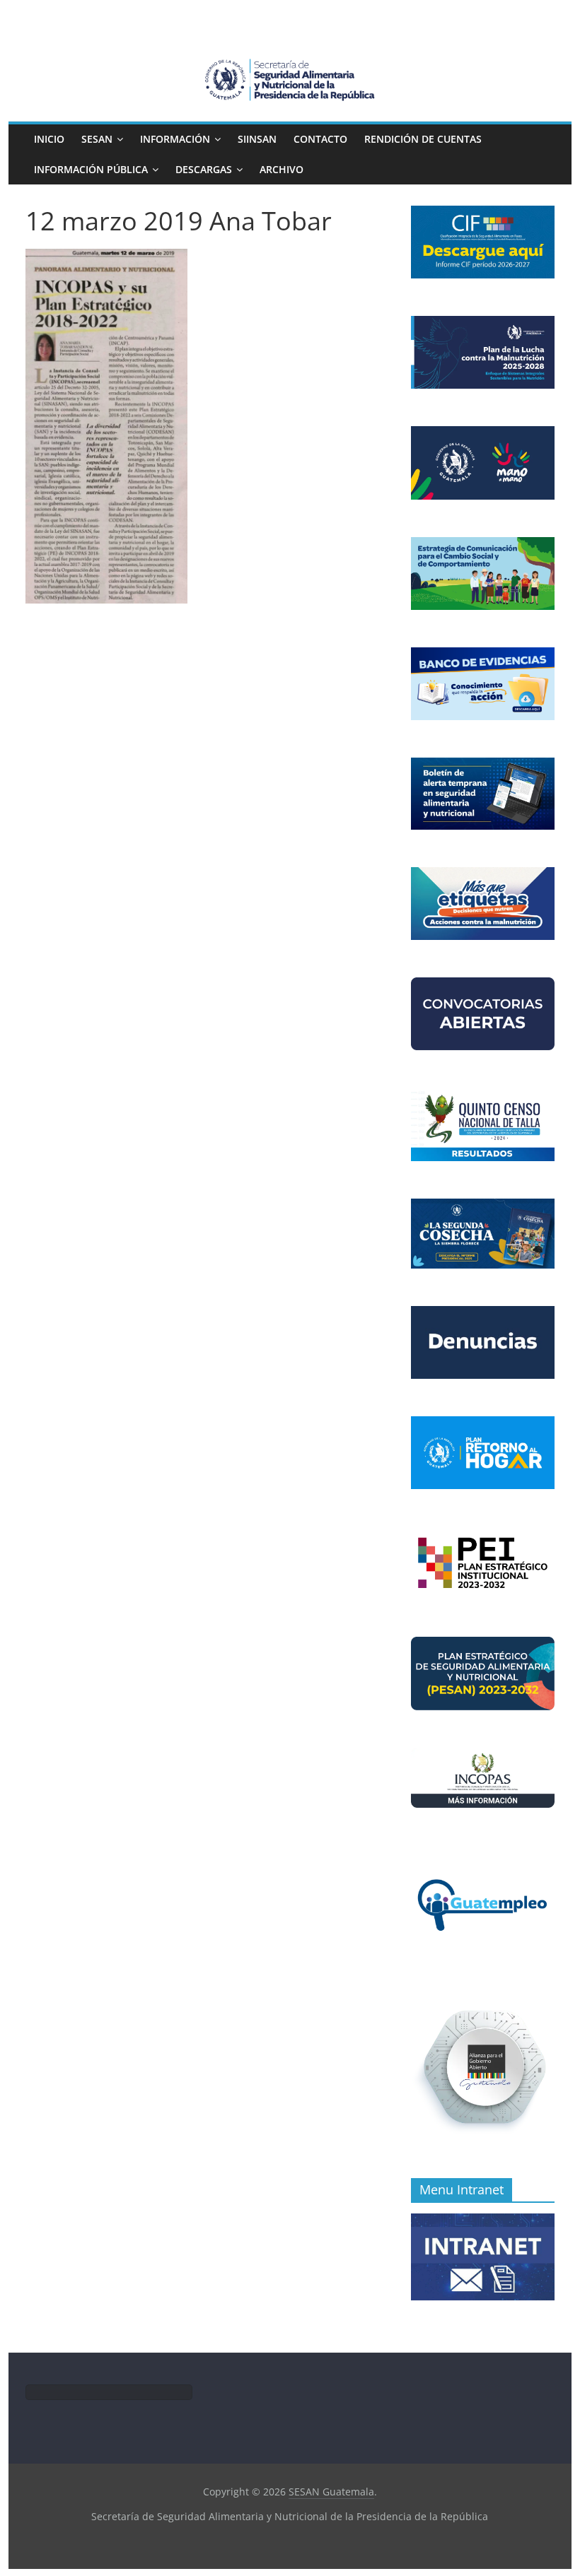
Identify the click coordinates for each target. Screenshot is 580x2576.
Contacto (320, 139)
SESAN (97, 139)
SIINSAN (257, 139)
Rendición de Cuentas (423, 139)
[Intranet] (483, 2221)
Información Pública (91, 169)
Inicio (49, 139)
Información (175, 139)
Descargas (204, 169)
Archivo (282, 169)
